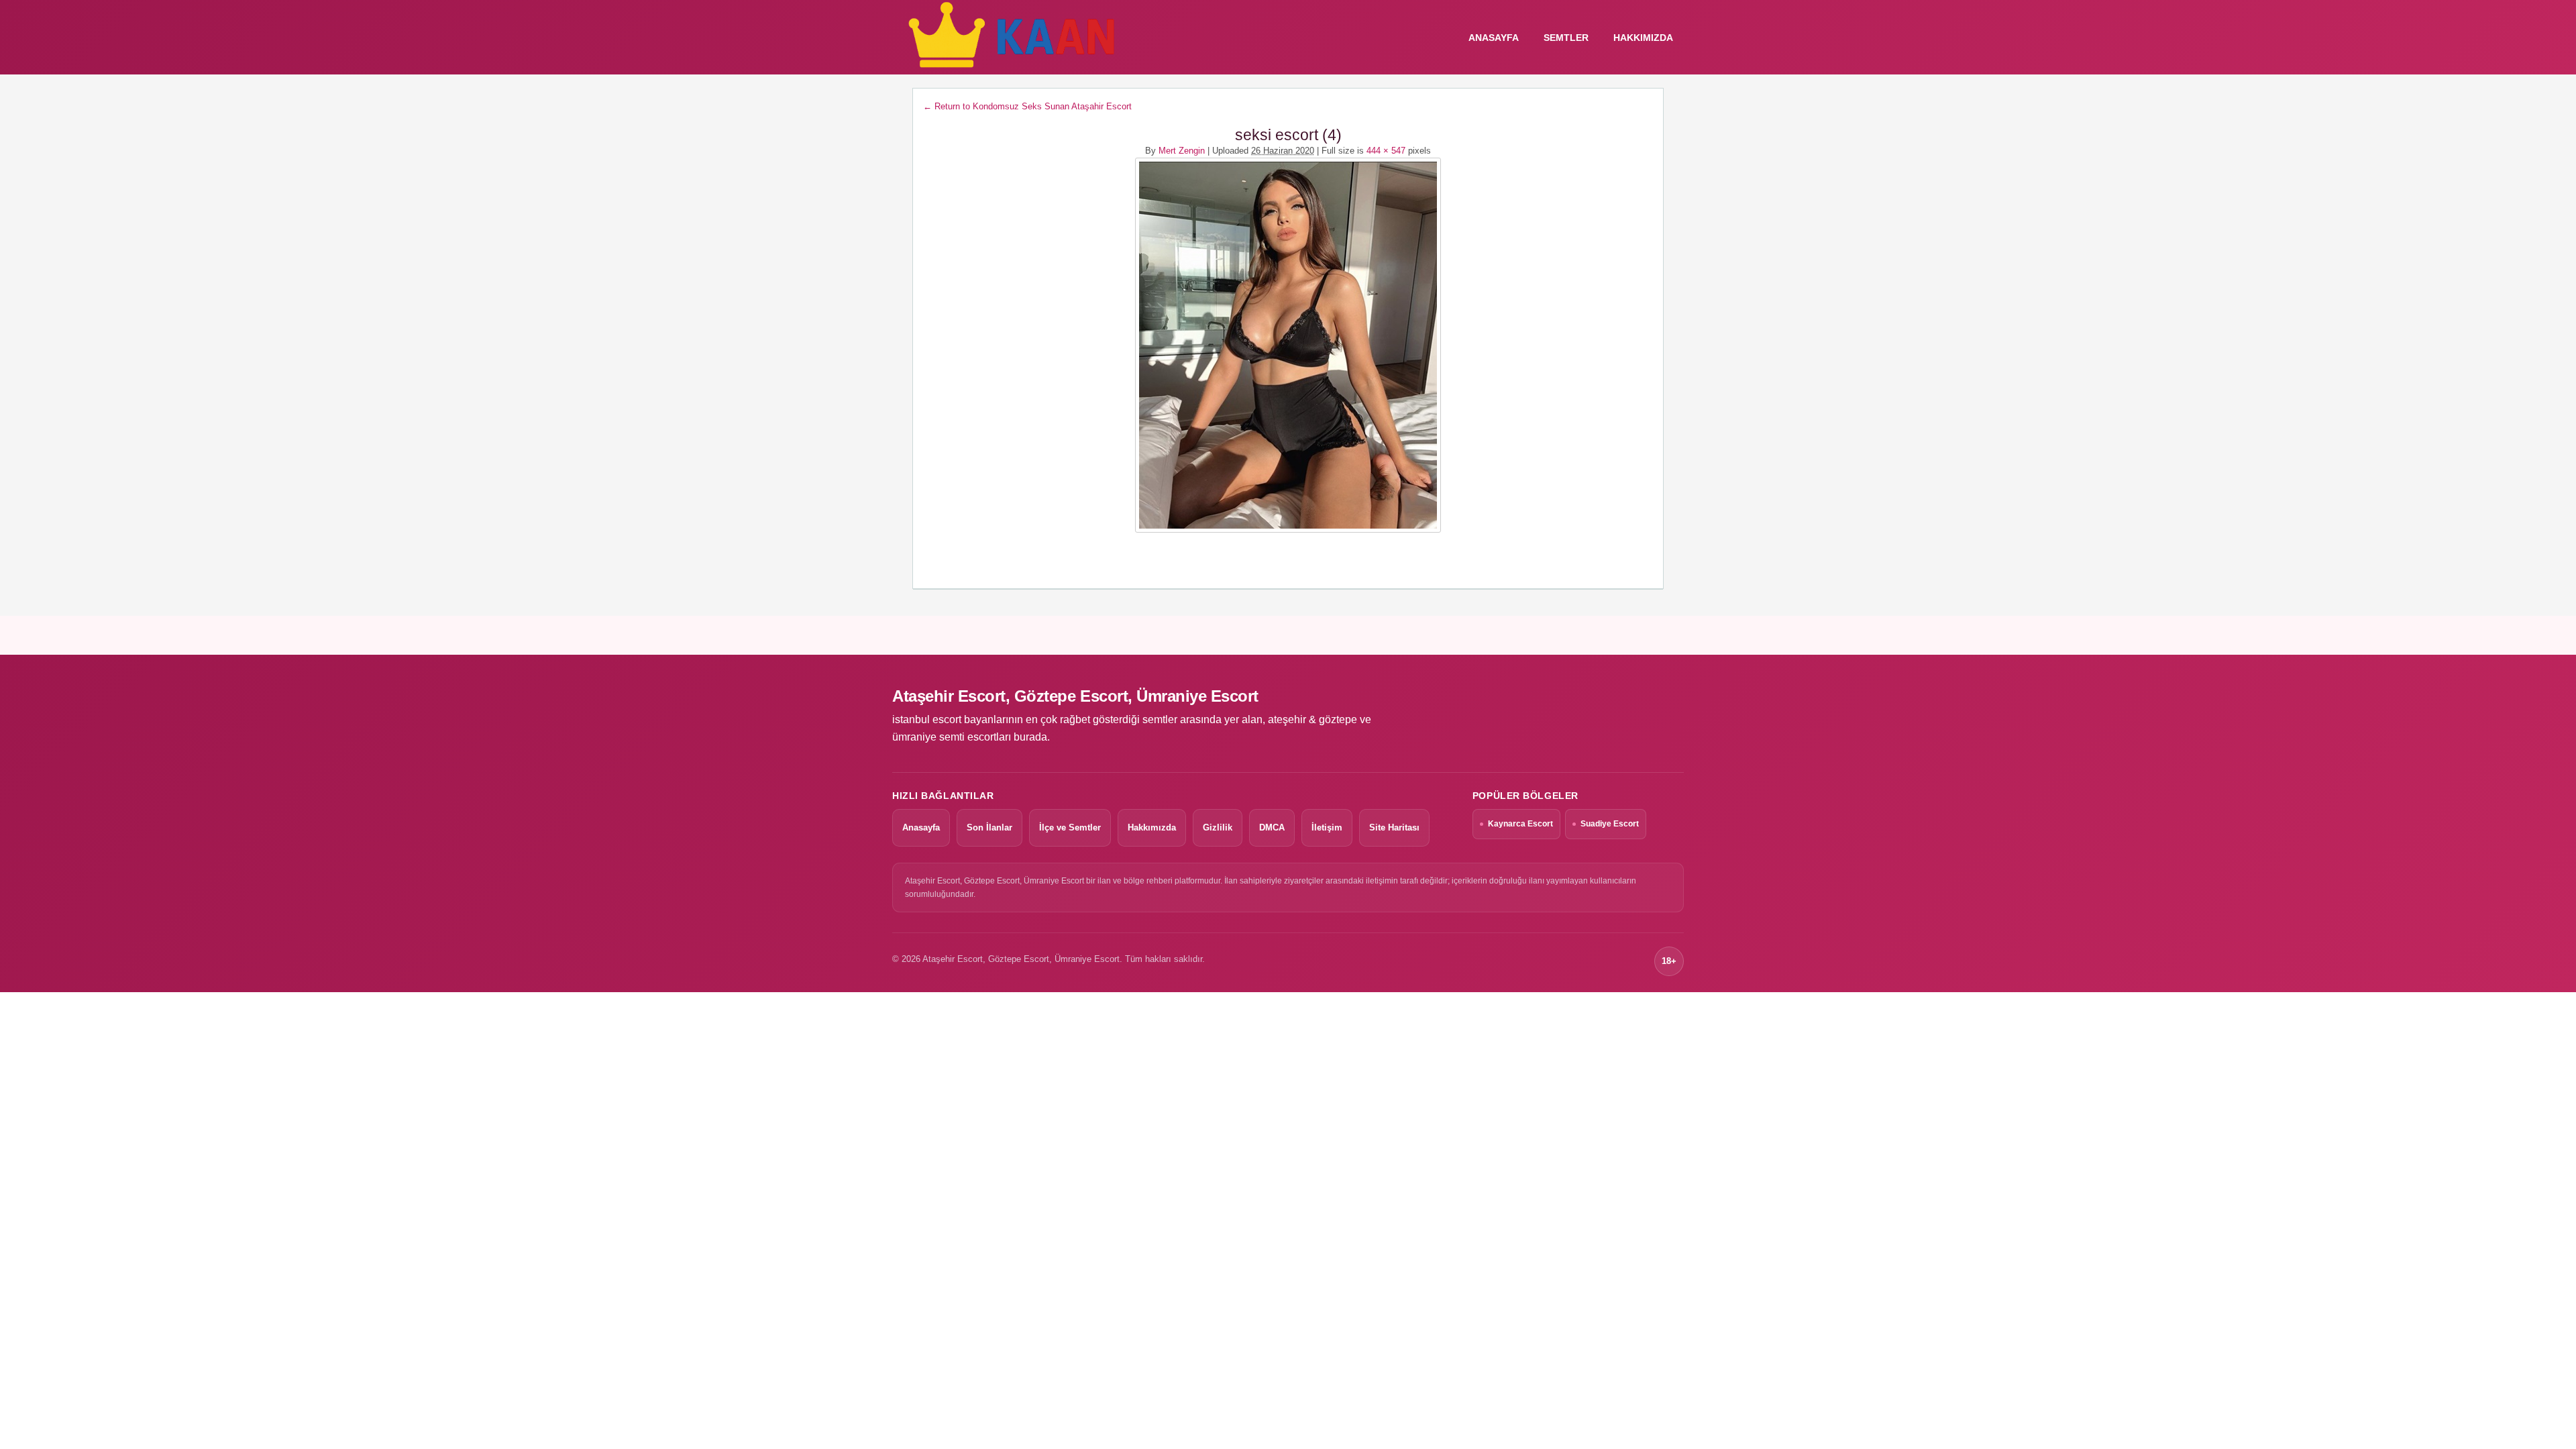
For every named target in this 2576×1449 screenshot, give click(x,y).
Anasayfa (921, 827)
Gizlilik (1218, 827)
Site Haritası (1394, 827)
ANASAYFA (1494, 38)
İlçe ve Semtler (1070, 827)
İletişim (1327, 827)
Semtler (1566, 38)
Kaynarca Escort (1520, 824)
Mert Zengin (1182, 151)
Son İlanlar (989, 827)
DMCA (1272, 827)
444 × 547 (1386, 151)
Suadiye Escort (1610, 824)
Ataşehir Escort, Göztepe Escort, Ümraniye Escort (1075, 696)
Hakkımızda (1643, 38)
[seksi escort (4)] (1288, 345)
